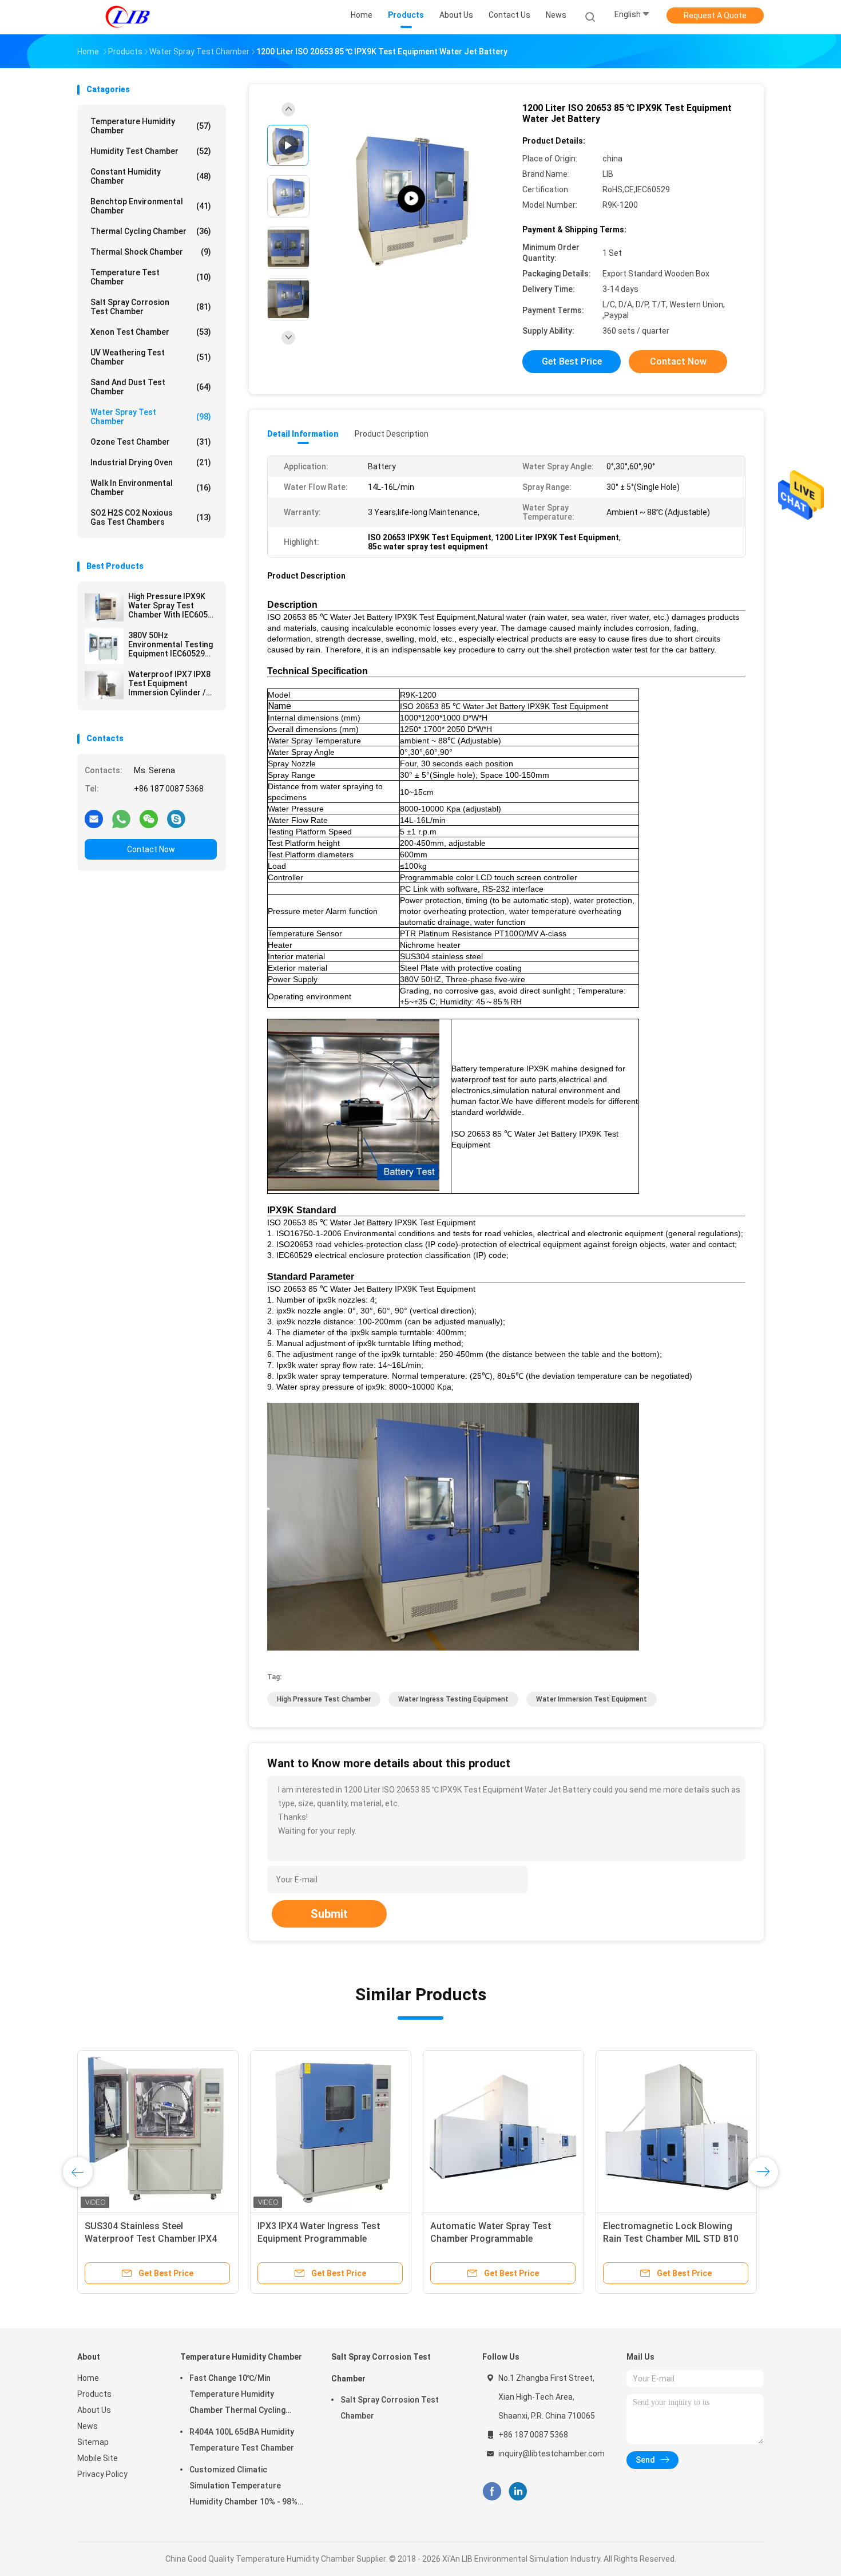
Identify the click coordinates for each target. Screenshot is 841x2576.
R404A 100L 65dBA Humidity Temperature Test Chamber (242, 2440)
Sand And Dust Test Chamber (151, 387)
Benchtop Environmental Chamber (151, 206)
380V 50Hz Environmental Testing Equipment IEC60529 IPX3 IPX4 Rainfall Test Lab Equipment (171, 644)
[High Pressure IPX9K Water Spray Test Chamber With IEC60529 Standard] (104, 607)
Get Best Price (572, 361)
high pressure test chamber (324, 1699)
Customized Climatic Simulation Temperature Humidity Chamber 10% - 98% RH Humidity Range (243, 2487)
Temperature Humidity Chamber (151, 126)
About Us (94, 2410)
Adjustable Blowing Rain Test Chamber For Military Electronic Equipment (497, 2239)
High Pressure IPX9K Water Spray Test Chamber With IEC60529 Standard (172, 606)
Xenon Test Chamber (151, 332)
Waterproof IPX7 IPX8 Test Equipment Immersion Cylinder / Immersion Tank (169, 683)
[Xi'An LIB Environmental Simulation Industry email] (94, 818)
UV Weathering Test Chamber (151, 357)
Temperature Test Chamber (151, 277)
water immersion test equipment (592, 1699)
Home (88, 2378)
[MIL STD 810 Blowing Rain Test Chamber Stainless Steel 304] (331, 2131)
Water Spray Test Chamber (151, 417)
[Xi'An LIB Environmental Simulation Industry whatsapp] (121, 818)
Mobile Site (98, 2458)
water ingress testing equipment (453, 1699)
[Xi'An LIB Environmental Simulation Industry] (128, 17)
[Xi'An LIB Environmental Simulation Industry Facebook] (492, 2492)
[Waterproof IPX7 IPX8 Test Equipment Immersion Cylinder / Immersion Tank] (104, 685)
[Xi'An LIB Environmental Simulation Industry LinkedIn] (518, 2492)
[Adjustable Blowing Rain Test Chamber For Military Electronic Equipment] (503, 2131)
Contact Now (151, 849)
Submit (329, 1914)
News (88, 2426)
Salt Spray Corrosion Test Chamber (151, 307)
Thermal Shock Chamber (151, 252)
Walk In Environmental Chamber (151, 488)
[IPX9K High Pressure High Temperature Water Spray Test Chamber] (411, 199)
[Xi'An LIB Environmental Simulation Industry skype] (176, 818)
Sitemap (93, 2442)
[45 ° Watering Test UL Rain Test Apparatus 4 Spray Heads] (676, 2131)
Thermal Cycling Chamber (151, 231)
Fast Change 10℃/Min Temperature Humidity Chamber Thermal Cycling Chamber (237, 2396)
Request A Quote (715, 15)
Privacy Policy (102, 2474)
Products (94, 2394)
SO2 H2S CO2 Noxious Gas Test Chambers (151, 517)
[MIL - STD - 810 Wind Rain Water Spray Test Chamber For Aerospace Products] (158, 2131)
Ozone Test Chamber (151, 442)
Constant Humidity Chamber (151, 176)
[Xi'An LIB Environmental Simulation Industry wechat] (149, 818)
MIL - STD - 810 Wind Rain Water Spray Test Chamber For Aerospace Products (152, 2239)
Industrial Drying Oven (151, 462)
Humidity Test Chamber (151, 151)
